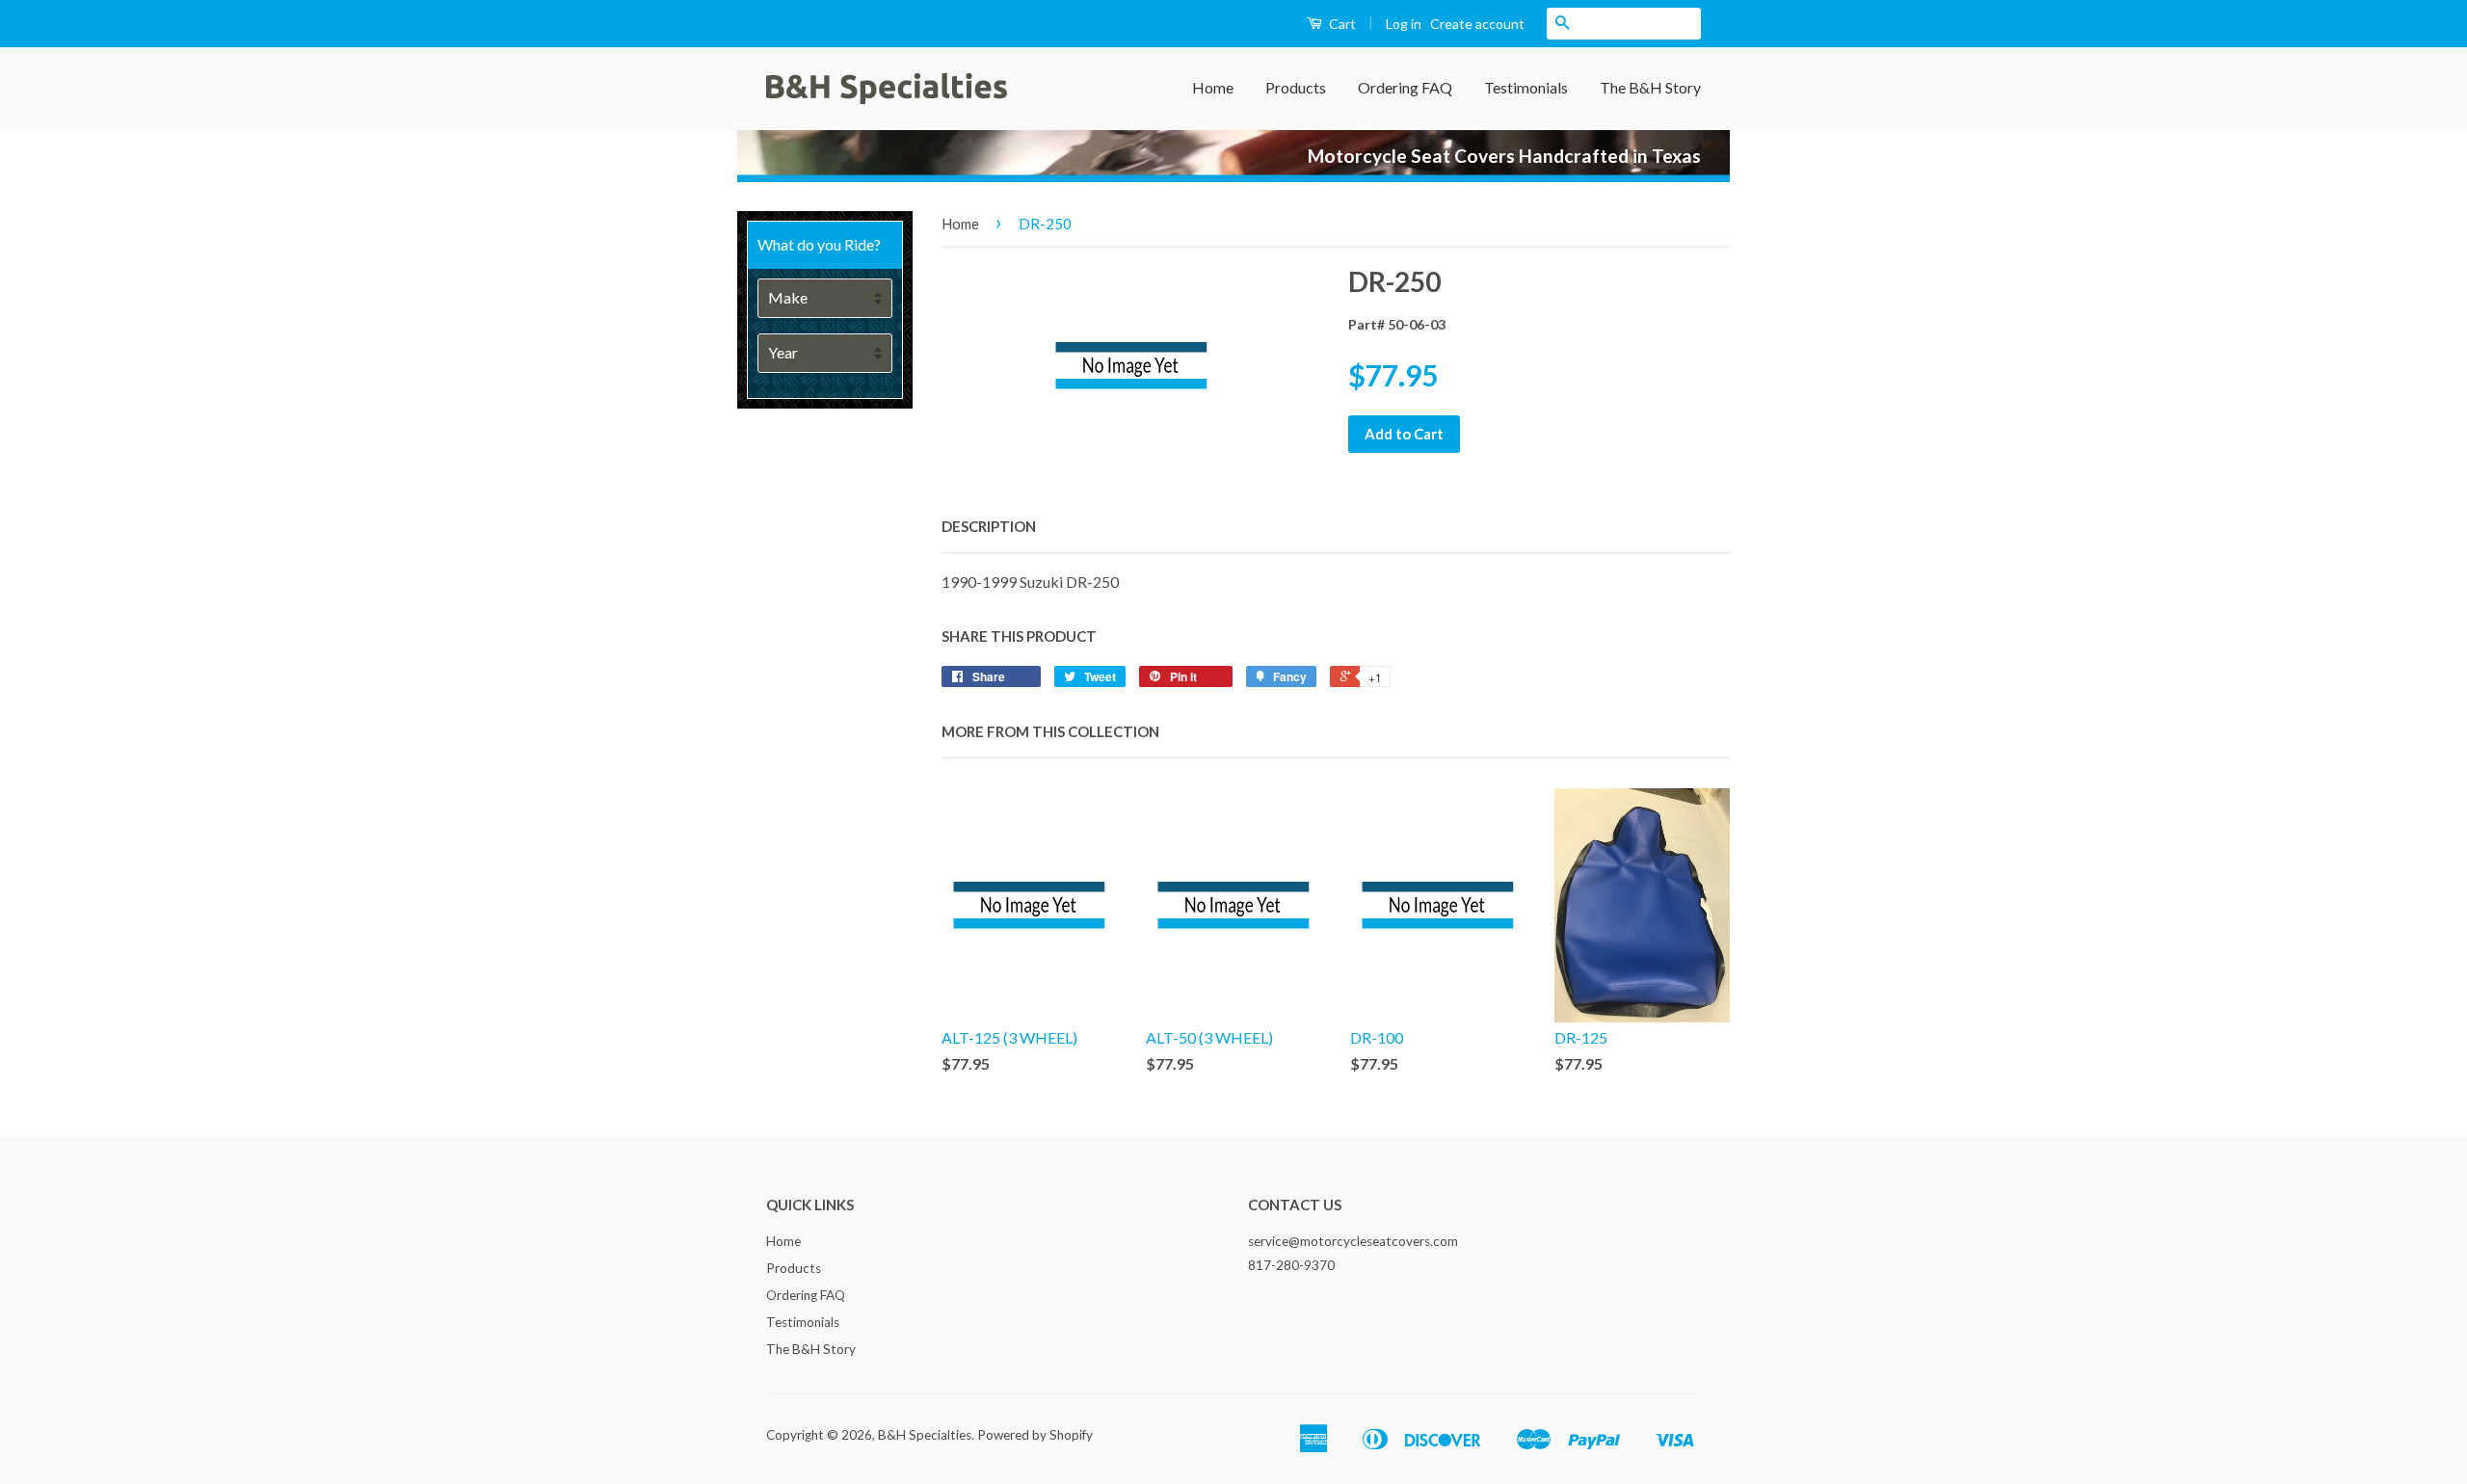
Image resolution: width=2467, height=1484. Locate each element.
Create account (1477, 24)
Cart (1341, 24)
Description (989, 526)
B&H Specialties (925, 1435)
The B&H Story (1650, 87)
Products (1296, 87)
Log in (1404, 24)
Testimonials (1526, 87)
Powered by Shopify (1035, 1435)
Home (1213, 87)
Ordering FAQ (1405, 87)
